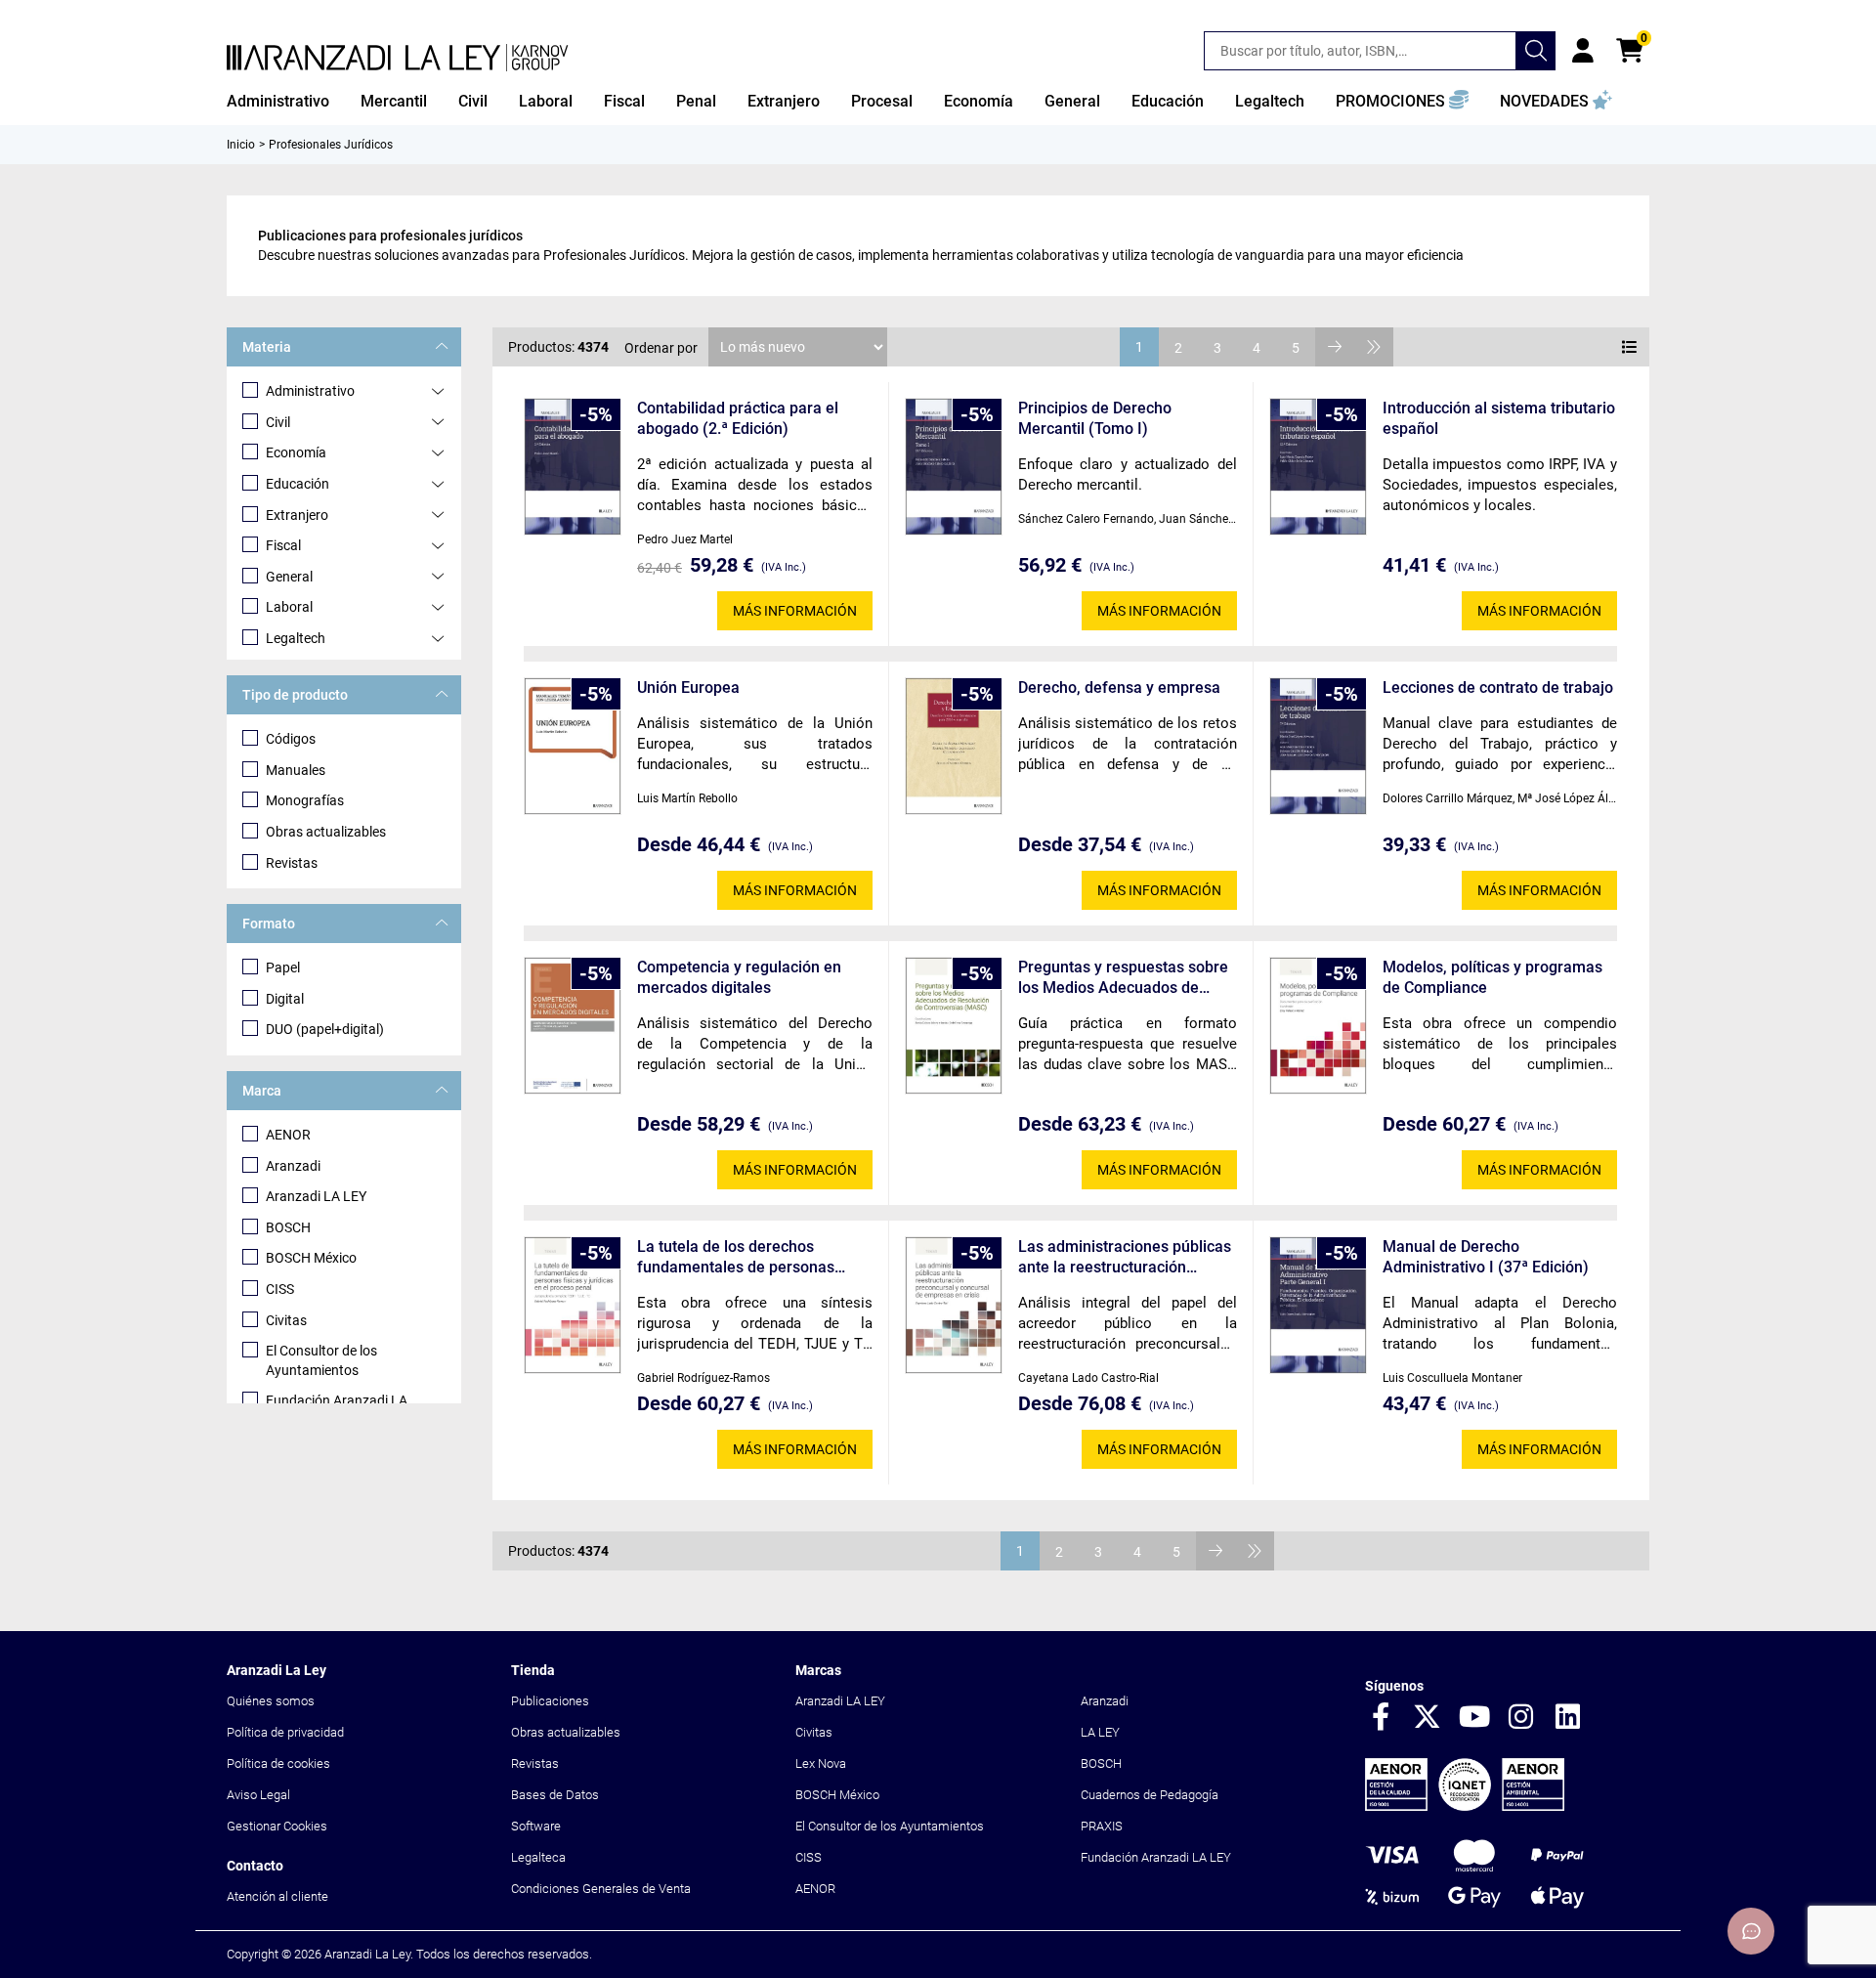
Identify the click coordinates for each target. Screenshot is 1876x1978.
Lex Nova (821, 1763)
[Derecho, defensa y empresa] (954, 746)
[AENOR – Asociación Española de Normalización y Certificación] (1465, 1806)
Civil (278, 422)
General (289, 577)
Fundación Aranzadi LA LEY (1156, 1857)
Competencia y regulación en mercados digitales (739, 977)
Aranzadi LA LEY (316, 1196)
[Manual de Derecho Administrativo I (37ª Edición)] (1318, 1305)
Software (536, 1826)
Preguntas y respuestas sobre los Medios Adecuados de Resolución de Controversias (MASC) (1123, 978)
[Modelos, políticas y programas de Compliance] (1318, 1026)
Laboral (289, 607)
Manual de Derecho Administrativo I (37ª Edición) (1486, 1257)
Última (1374, 347)
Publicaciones (550, 1701)
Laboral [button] (546, 101)
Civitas (286, 1320)
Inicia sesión (1583, 51)
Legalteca (538, 1857)
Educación (298, 484)
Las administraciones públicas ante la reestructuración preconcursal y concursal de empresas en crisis (1125, 1257)
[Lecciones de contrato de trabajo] (1318, 746)
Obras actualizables (326, 832)
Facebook (1381, 1718)
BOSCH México (311, 1258)
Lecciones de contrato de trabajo (1498, 688)
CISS (280, 1289)
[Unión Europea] (573, 746)
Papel (283, 967)
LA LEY (1100, 1732)
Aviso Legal (258, 1795)
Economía (296, 452)
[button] (1402, 102)
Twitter (1428, 1718)
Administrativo (310, 391)
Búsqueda (1536, 51)
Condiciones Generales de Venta (601, 1889)
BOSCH (288, 1227)
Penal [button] (696, 101)
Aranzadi (293, 1166)
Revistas (292, 863)
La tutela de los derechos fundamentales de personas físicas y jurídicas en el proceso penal (747, 1257)
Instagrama (1521, 1718)
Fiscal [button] (624, 101)
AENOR (288, 1135)
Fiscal (283, 545)
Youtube (1474, 1718)
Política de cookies (278, 1763)
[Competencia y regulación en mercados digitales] (573, 1026)
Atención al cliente (277, 1896)
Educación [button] (1168, 101)
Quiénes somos (271, 1701)
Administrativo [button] (278, 101)
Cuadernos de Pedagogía (1150, 1795)
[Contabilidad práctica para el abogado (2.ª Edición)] (573, 467)
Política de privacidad (285, 1732)
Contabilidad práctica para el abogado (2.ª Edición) (738, 418)
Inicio (241, 145)
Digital (285, 999)
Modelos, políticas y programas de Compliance (1492, 977)
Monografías (305, 800)
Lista (1630, 347)
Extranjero (297, 515)
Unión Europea (688, 688)
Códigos (291, 739)
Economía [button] (979, 101)
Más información (795, 611)
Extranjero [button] (784, 101)
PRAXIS (1102, 1826)
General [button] (1072, 101)
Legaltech (296, 638)
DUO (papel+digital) (325, 1029)
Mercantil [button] (394, 101)
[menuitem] (278, 102)
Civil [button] (473, 101)
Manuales (296, 770)
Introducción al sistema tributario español (1499, 418)
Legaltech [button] (1270, 101)
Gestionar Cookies (277, 1826)
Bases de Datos (555, 1795)
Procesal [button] (882, 101)
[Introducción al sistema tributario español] (1318, 467)
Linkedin (1568, 1718)
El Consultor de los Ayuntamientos (321, 1360)
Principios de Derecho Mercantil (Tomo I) (1095, 418)
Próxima (1335, 347)
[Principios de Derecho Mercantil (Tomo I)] (954, 467)
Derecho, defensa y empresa (1119, 688)
